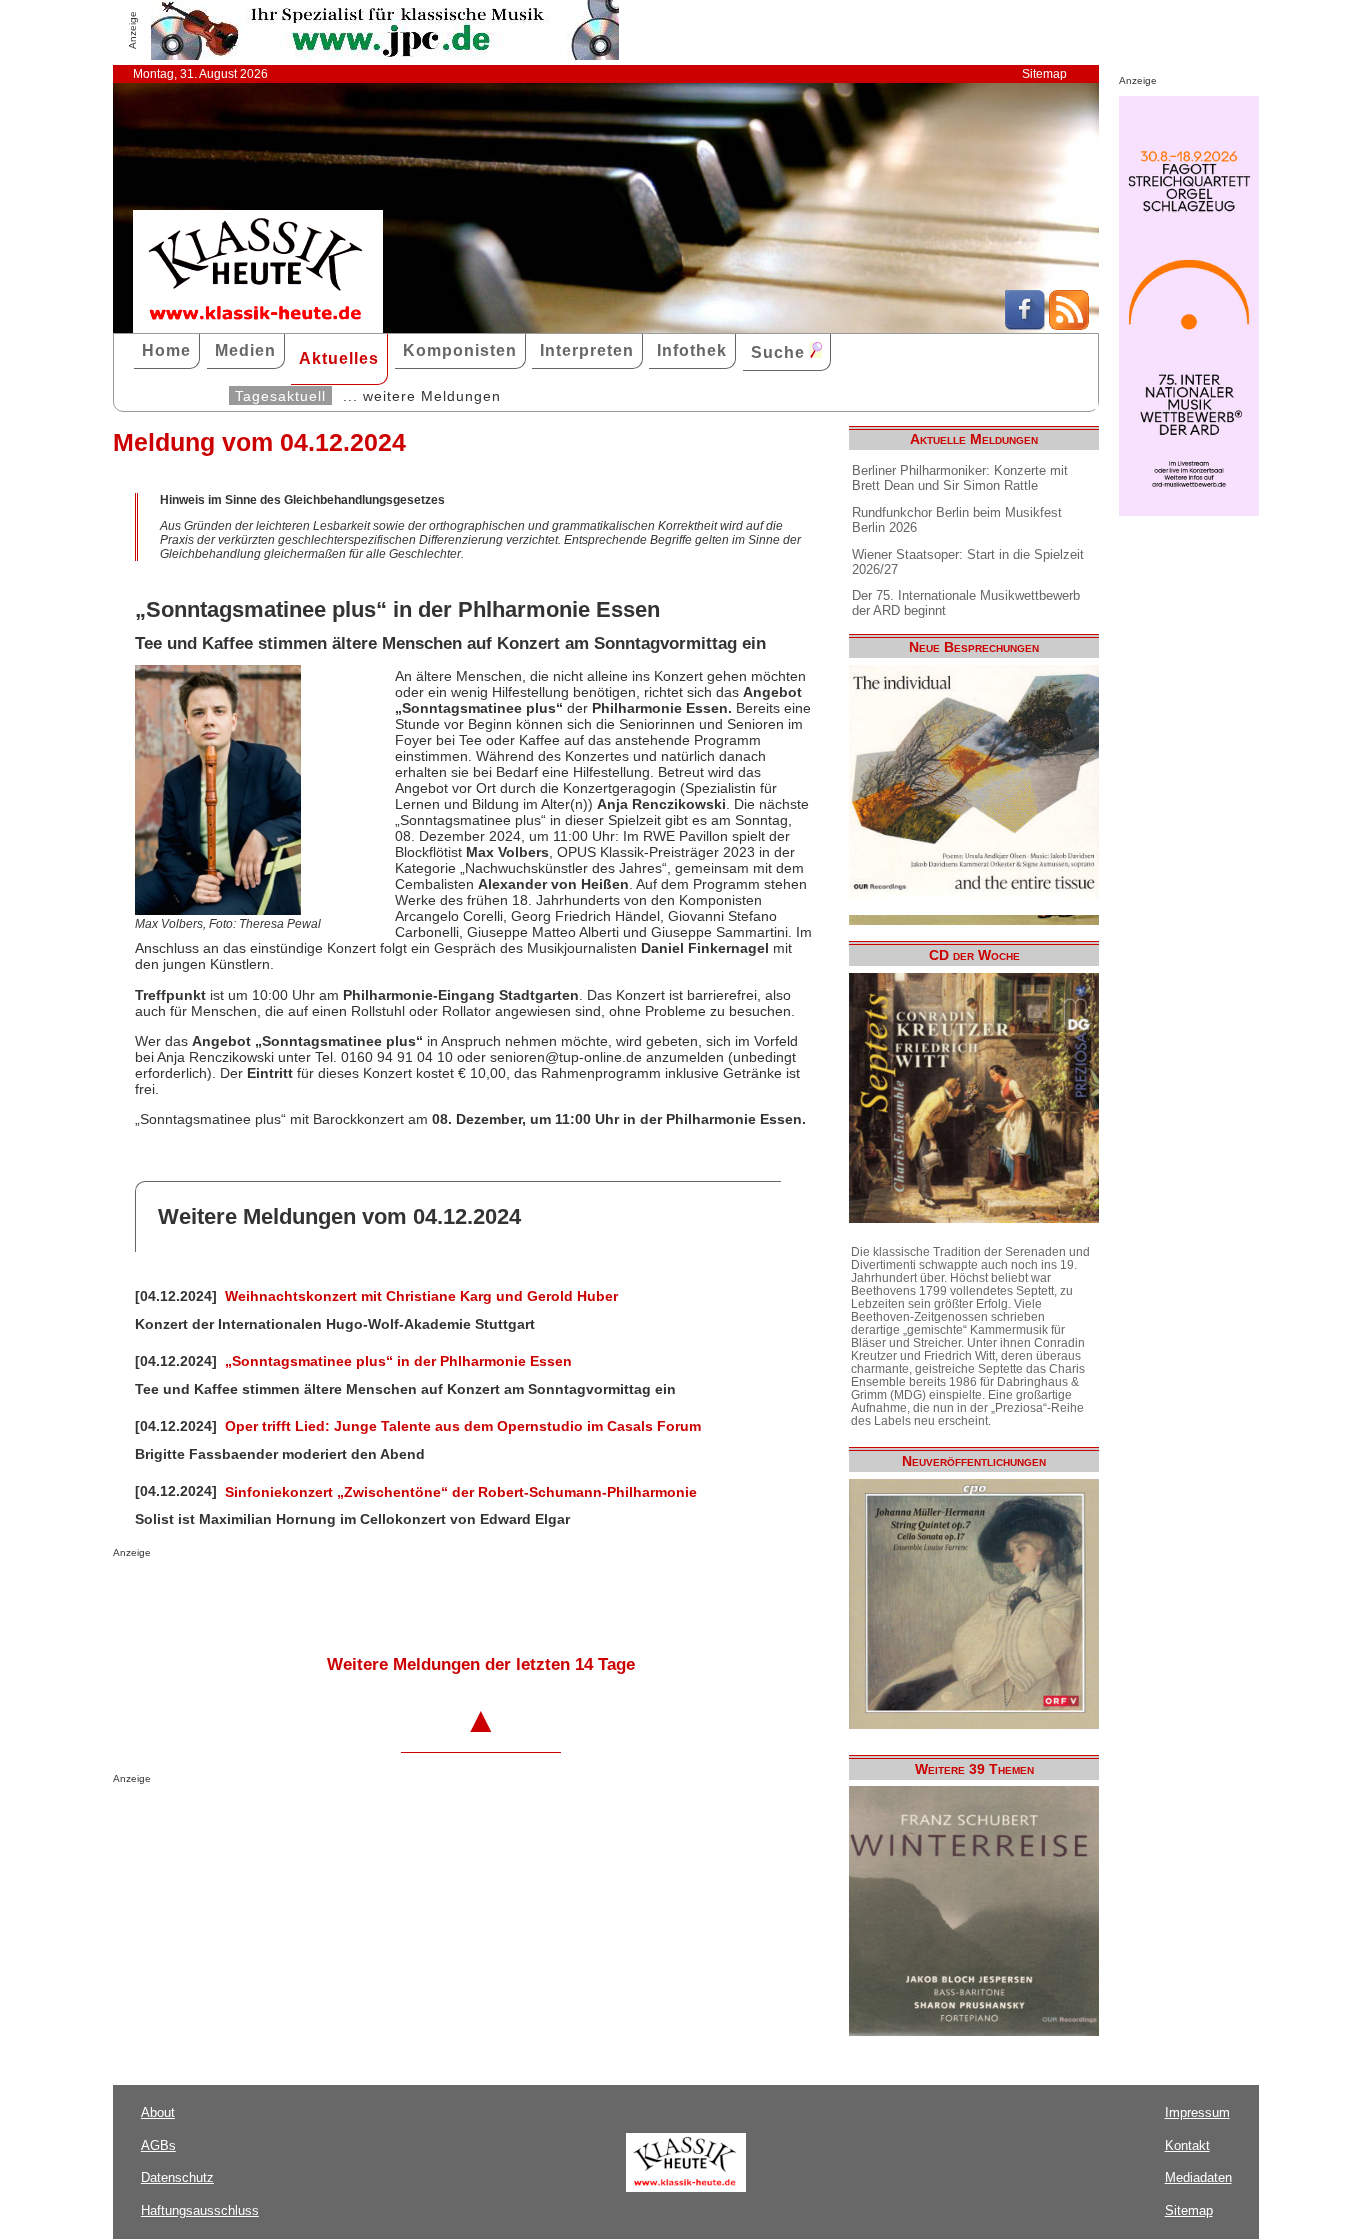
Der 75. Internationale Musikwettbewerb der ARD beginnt (966, 603)
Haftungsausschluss (200, 2210)
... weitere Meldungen (422, 396)
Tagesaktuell (280, 396)
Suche (780, 352)
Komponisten (460, 350)
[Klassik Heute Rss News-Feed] (1069, 325)
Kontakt (1187, 2145)
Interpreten (587, 350)
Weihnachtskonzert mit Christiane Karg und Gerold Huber (421, 1296)
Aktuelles (339, 358)
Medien (245, 350)
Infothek (692, 350)
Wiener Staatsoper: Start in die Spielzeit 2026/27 (968, 562)
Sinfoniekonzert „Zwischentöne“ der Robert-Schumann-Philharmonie (461, 1492)
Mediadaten (1198, 2177)
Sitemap (1044, 74)
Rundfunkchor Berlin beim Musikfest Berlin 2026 (957, 520)
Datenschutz (177, 2177)
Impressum (1197, 2112)
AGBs (158, 2145)
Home (166, 350)
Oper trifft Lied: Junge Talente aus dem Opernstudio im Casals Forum (463, 1426)
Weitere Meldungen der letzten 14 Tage (481, 1664)
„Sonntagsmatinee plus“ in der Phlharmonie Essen (398, 1361)
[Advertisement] (347, 1598)
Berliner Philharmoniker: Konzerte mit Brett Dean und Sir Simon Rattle (960, 478)
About (158, 2112)
